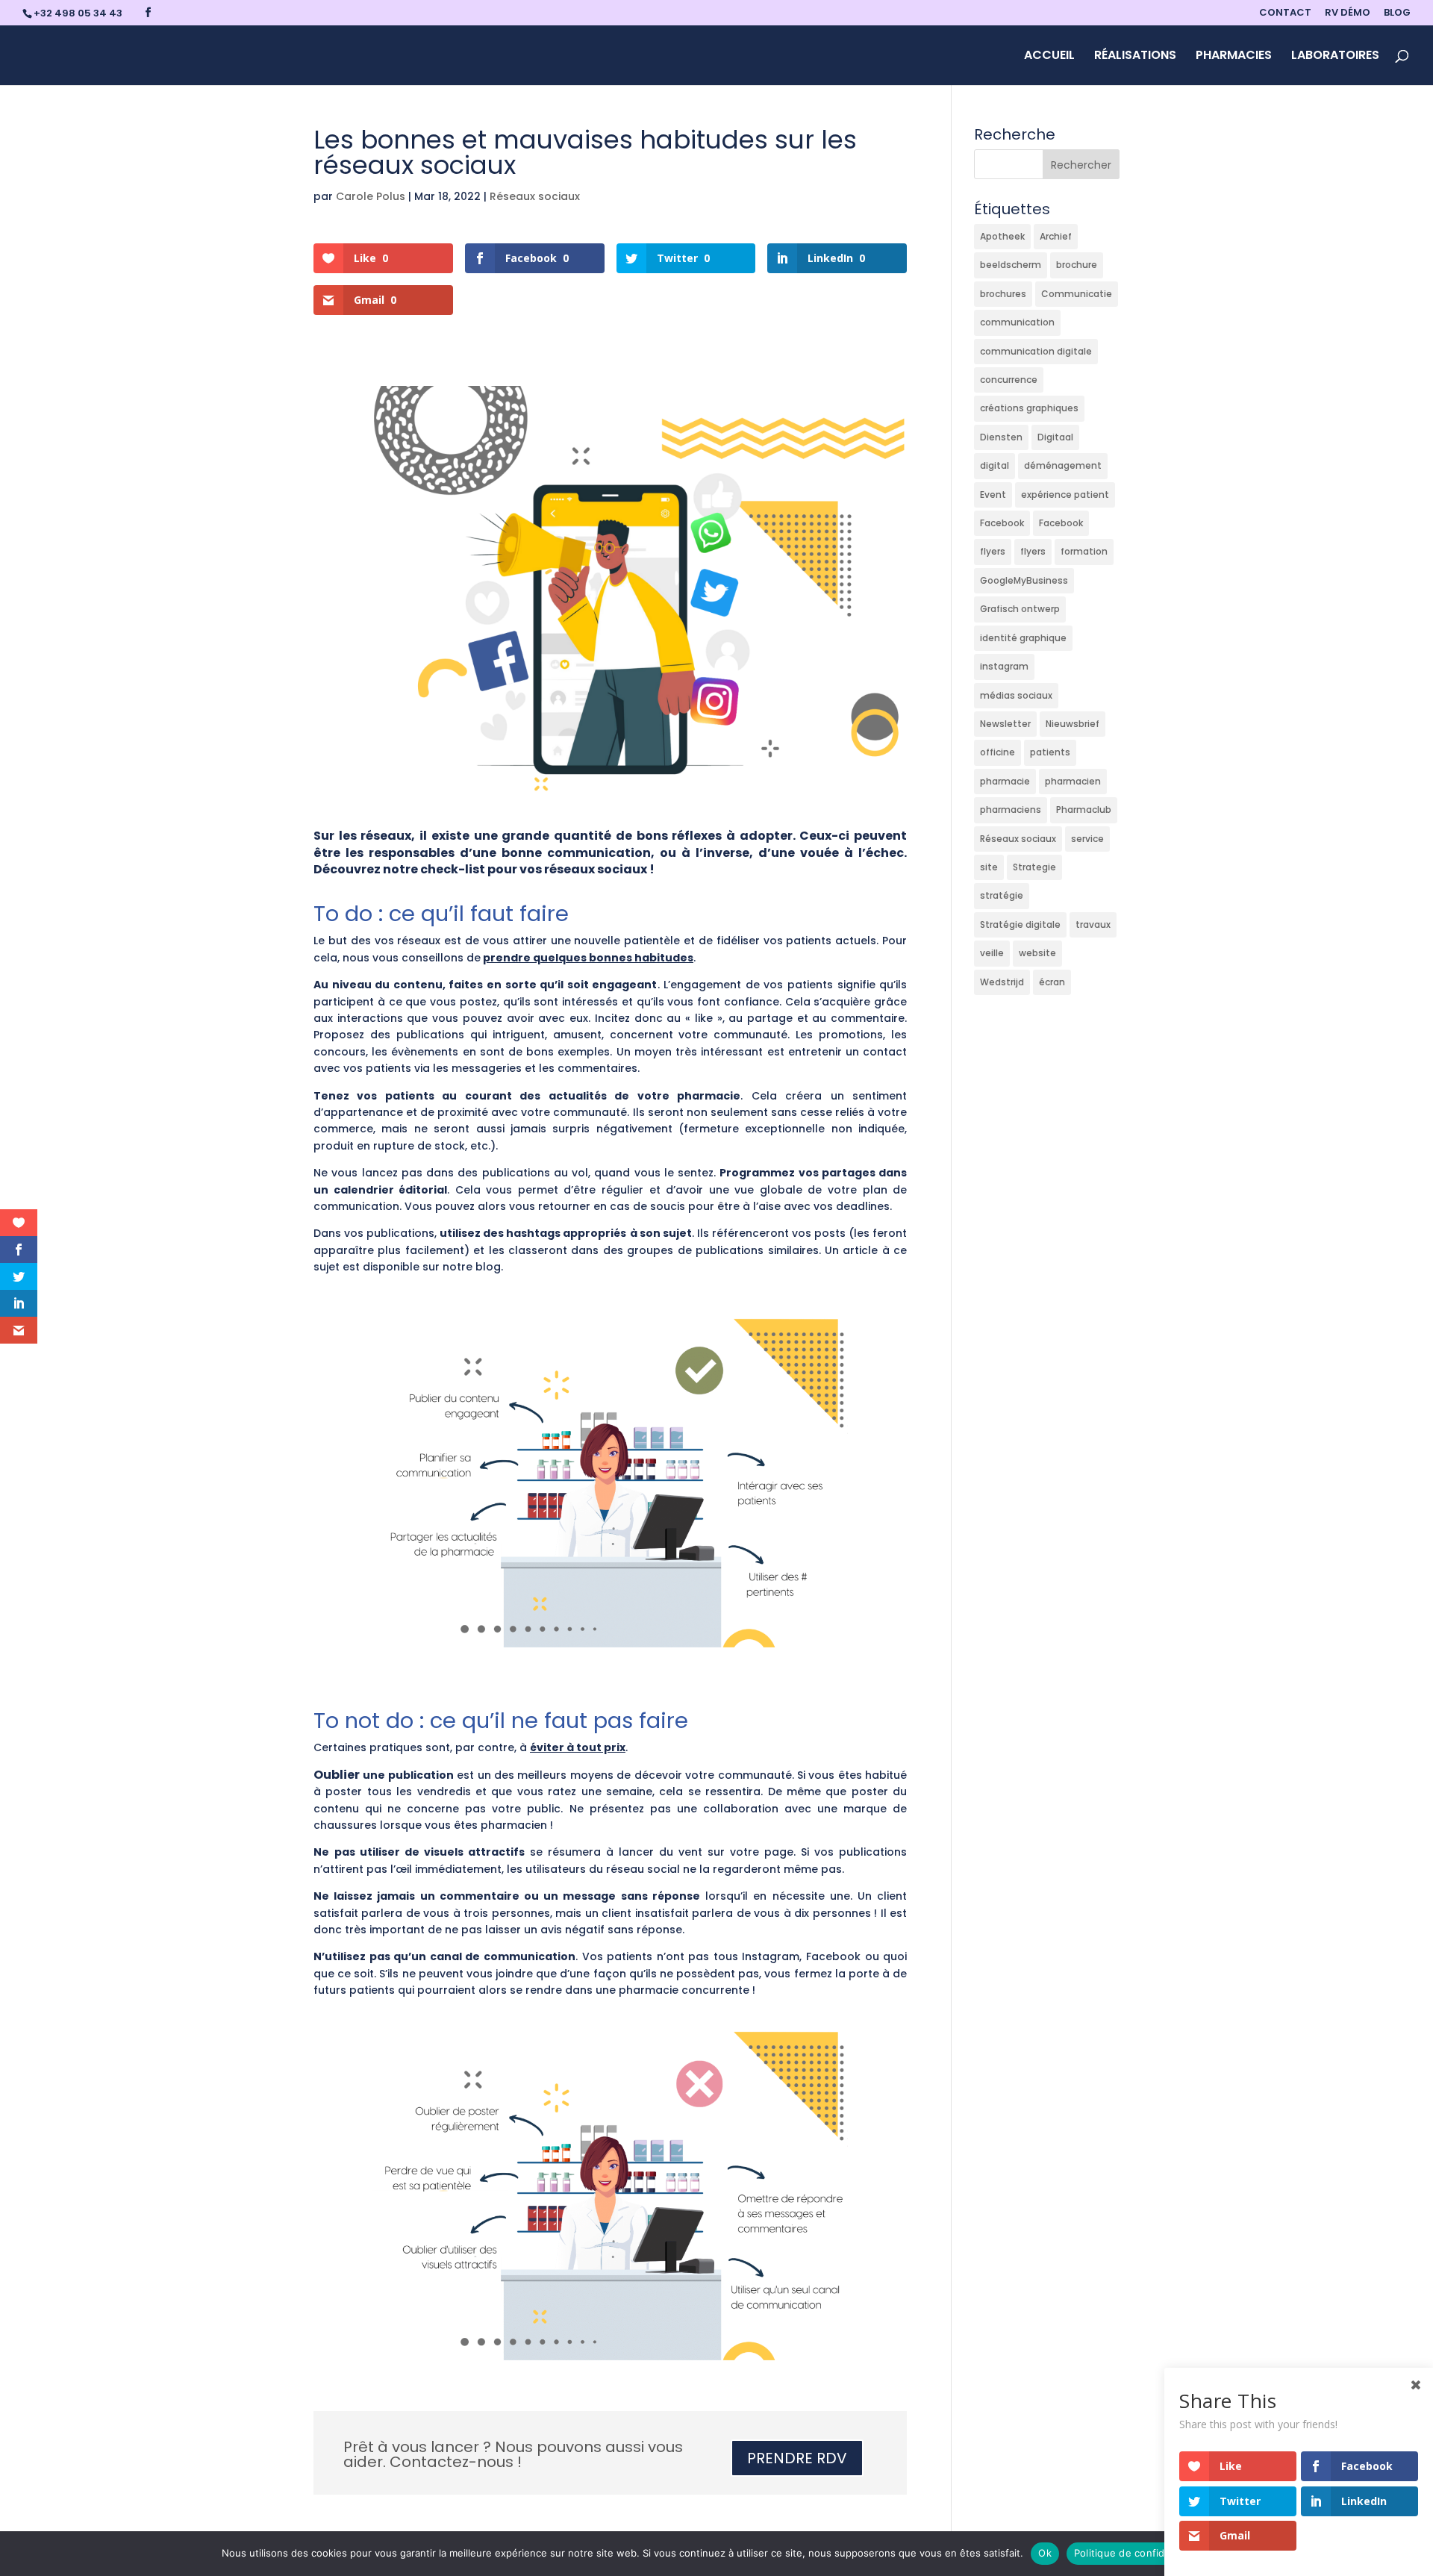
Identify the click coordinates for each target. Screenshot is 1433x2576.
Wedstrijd (1002, 982)
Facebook (1002, 523)
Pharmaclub (1084, 810)
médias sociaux (1016, 695)
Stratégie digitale (1020, 924)
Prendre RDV (797, 2458)
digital (995, 465)
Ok (1045, 2553)
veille (992, 953)
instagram (1004, 666)
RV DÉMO (1348, 13)
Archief (1056, 236)
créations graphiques (1029, 408)
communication (1017, 322)
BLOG (1397, 13)
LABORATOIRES (1335, 57)
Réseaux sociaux (535, 196)
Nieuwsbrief (1073, 724)
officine (998, 752)
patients (1050, 752)
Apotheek (1002, 236)
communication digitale (1036, 351)
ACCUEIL (1049, 57)
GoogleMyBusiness (1024, 580)
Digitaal (1055, 437)
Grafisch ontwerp (1020, 609)
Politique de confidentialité (1139, 2553)
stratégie (1002, 895)
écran (1052, 982)
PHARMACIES (1234, 57)
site (989, 867)
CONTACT (1285, 13)
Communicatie (1077, 294)
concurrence (1009, 380)
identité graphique (1023, 638)
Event (993, 495)
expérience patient (1065, 495)
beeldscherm (1011, 265)
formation (1084, 551)
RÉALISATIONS (1135, 57)
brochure (1077, 265)
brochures (1003, 294)
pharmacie (1005, 781)
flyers (993, 551)
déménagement (1063, 465)
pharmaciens (1011, 810)
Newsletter (1005, 724)
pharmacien (1073, 781)
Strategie (1034, 867)
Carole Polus (371, 196)
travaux (1093, 924)
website (1037, 953)
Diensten (1001, 437)
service (1087, 839)
